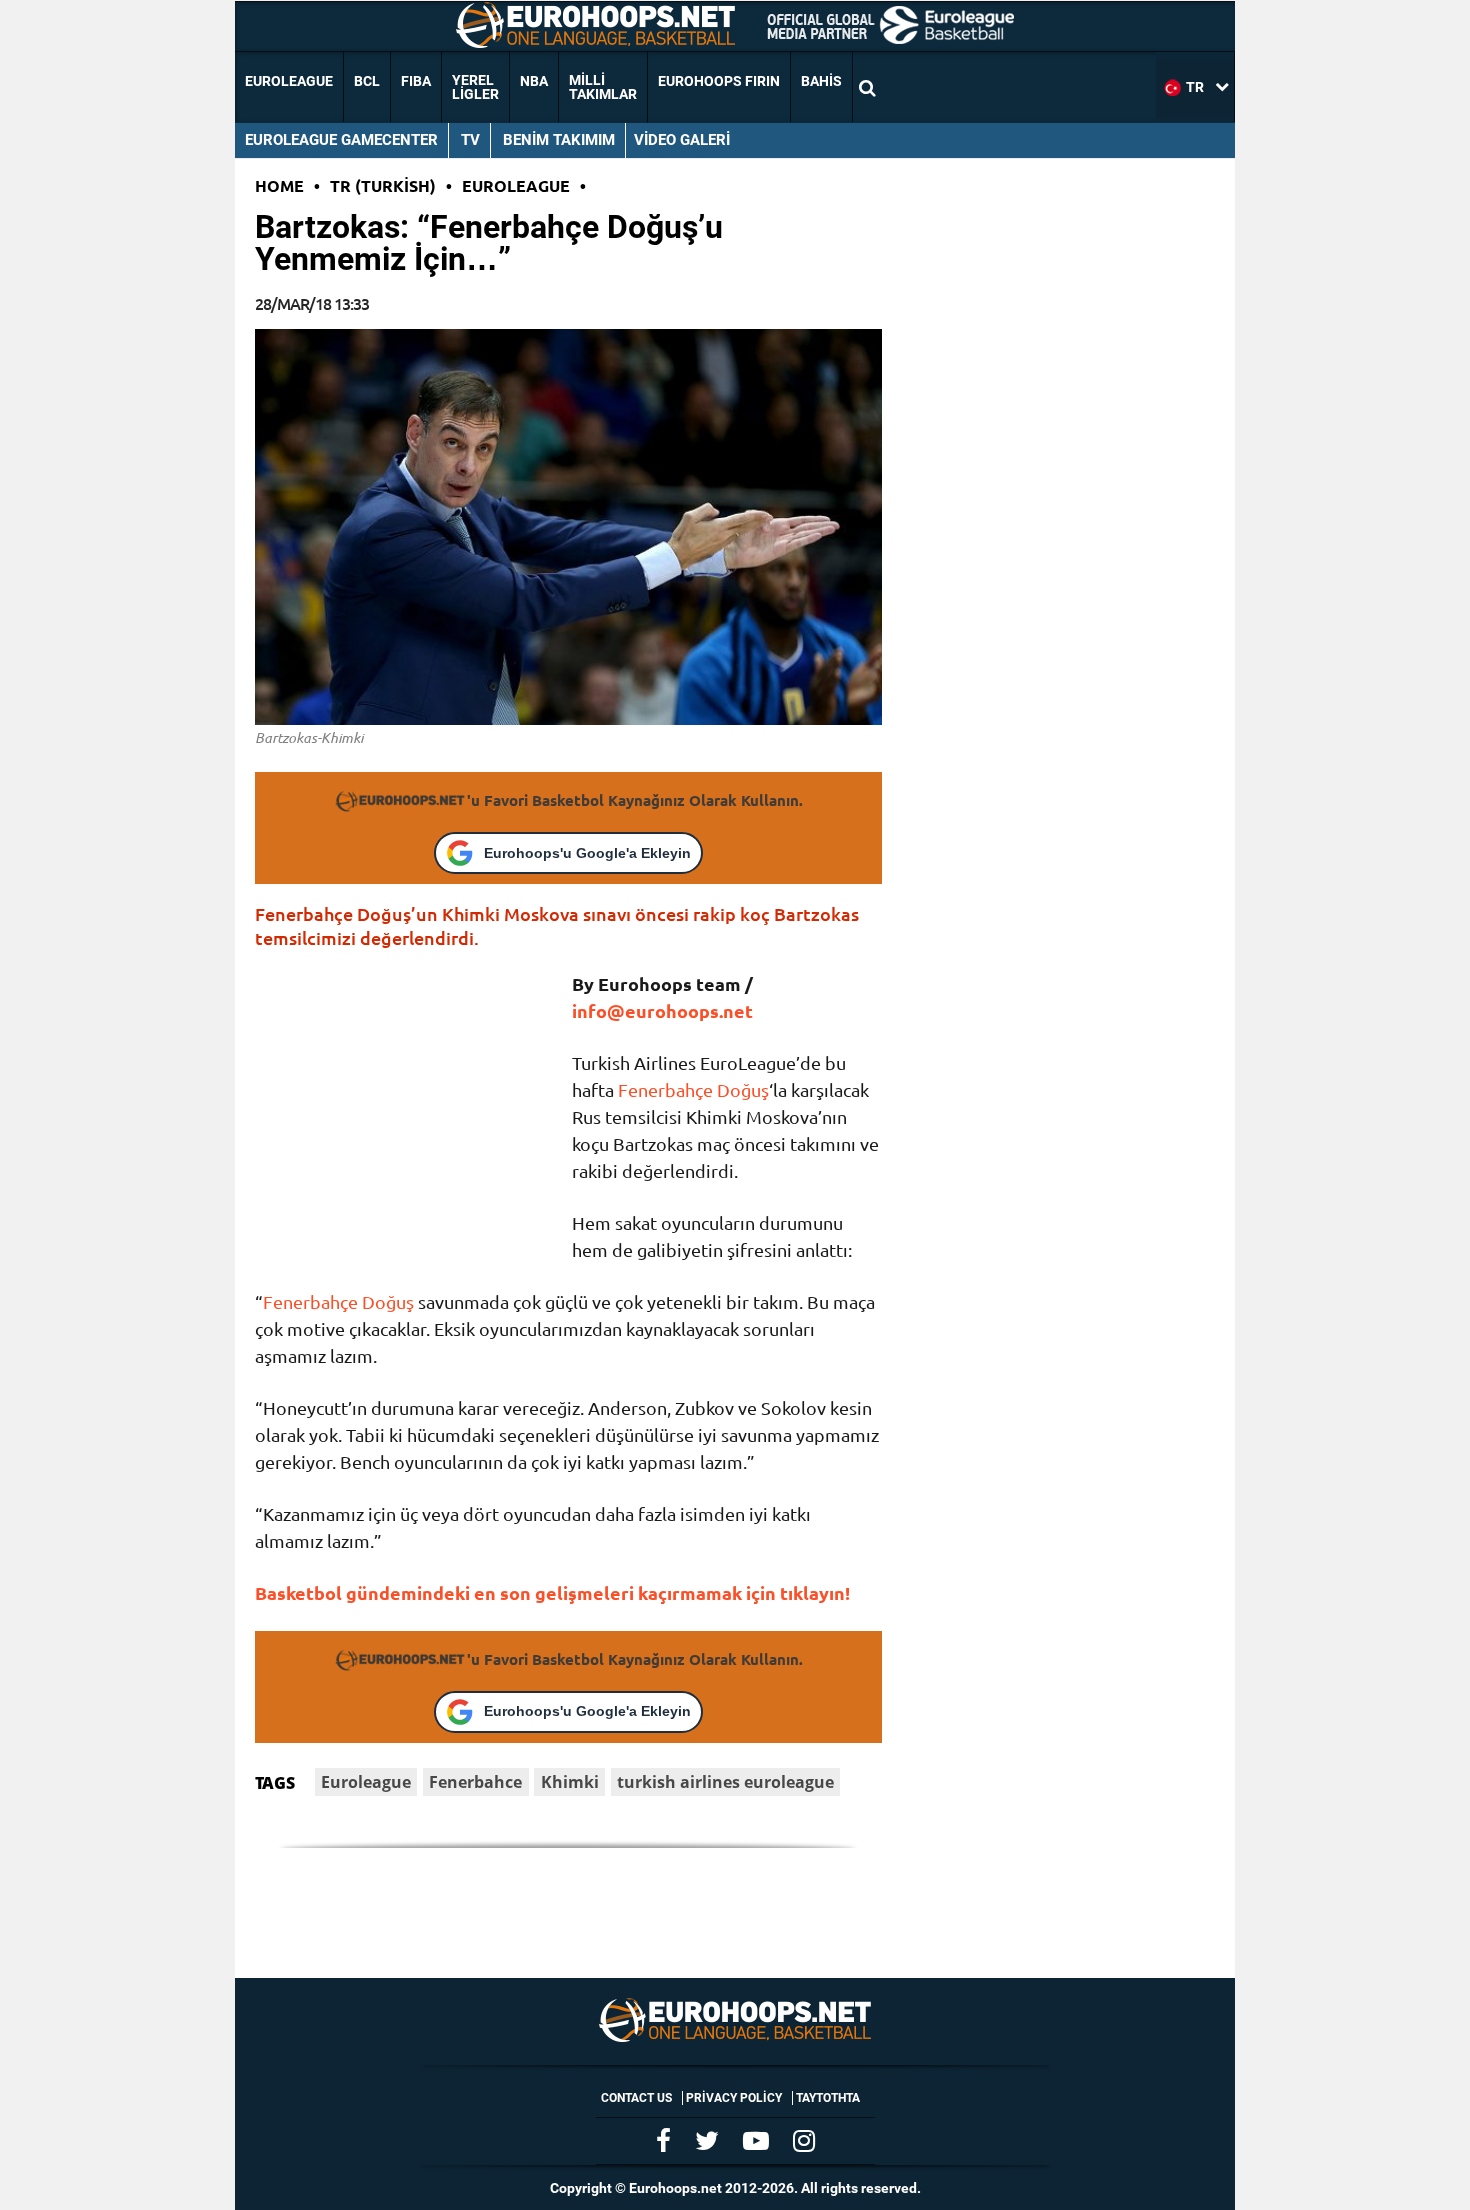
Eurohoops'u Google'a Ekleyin (587, 853)
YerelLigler (475, 87)
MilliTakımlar (603, 87)
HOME (279, 185)
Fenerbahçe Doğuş (693, 1089)
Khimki (570, 1782)
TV (470, 140)
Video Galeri (682, 140)
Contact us (636, 2098)
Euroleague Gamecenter (341, 140)
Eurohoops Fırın (719, 81)
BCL (367, 81)
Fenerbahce (475, 1782)
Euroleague (516, 185)
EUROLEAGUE (289, 81)
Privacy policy (734, 2098)
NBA (534, 81)
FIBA (416, 81)
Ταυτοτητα (828, 2098)
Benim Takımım (559, 140)
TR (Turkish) (383, 185)
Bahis (821, 81)
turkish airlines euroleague (725, 1782)
